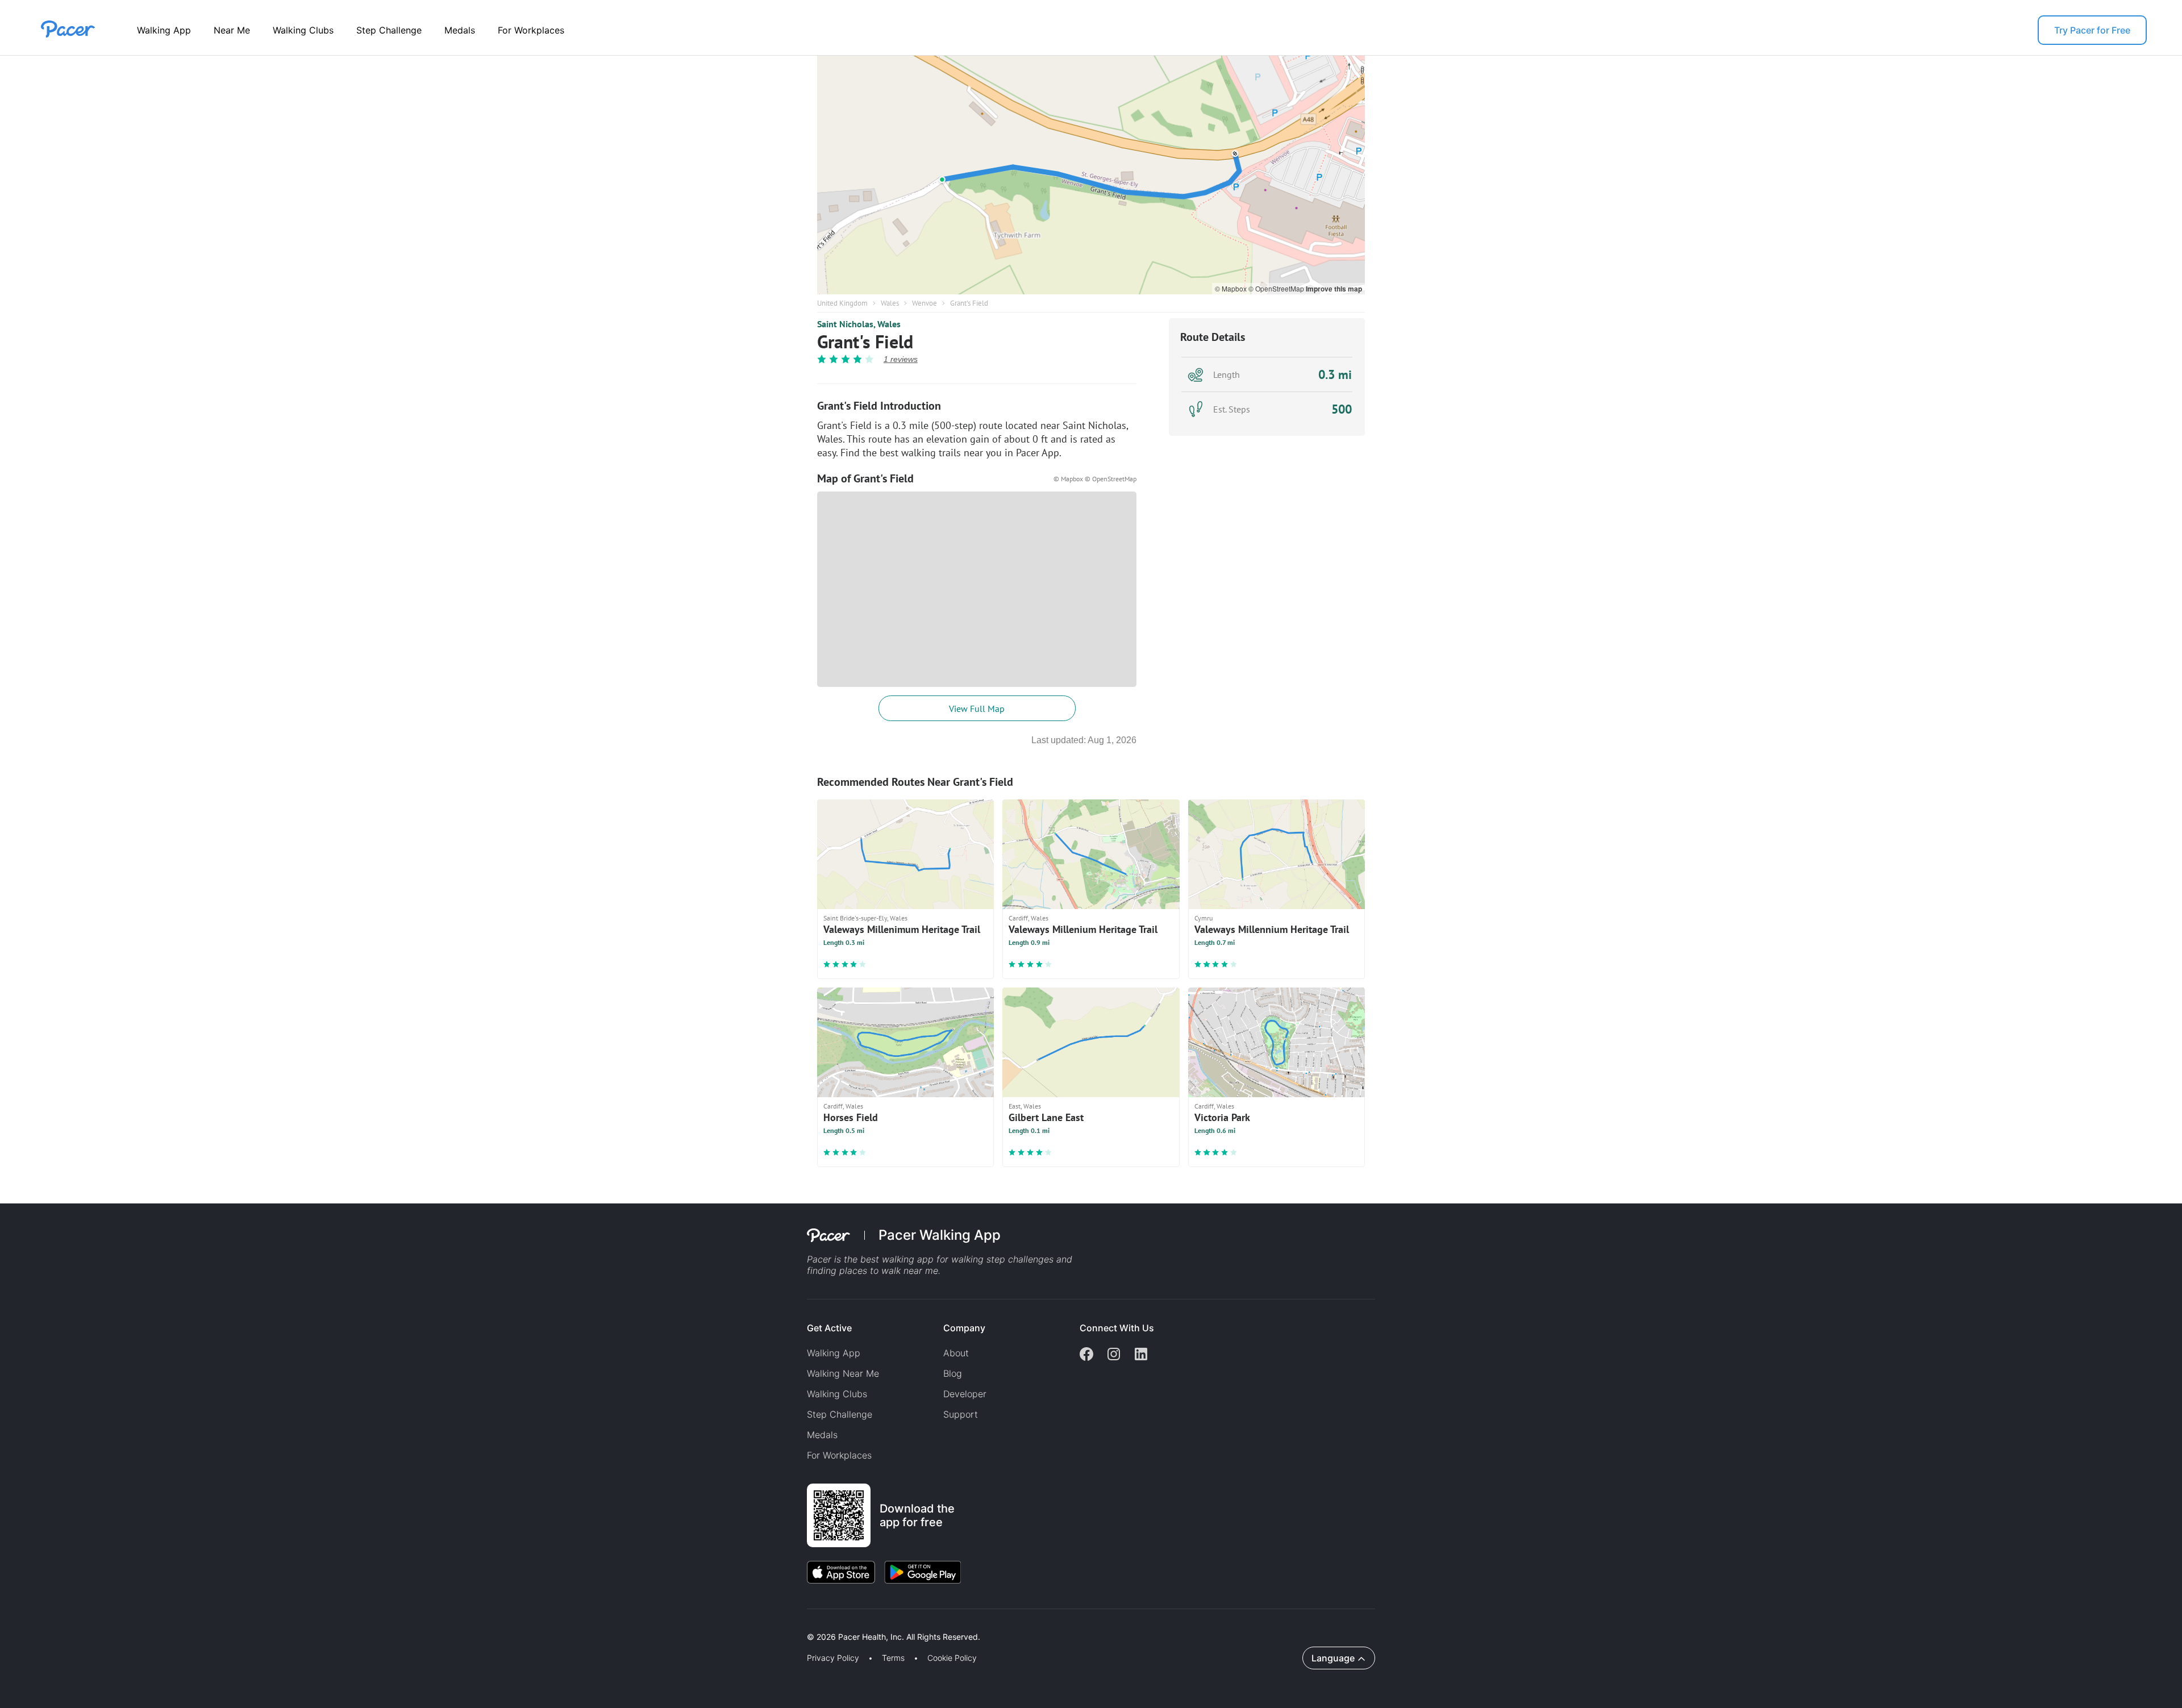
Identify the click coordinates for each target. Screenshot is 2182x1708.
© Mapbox (1232, 288)
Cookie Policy (952, 1658)
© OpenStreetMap (1277, 288)
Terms (893, 1658)
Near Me (232, 30)
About (956, 1353)
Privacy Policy (833, 1658)
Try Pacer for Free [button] (2092, 30)
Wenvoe (925, 303)
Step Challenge (389, 30)
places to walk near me (889, 1270)
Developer (965, 1394)
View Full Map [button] (977, 709)
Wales (890, 303)
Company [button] (964, 1328)
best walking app (898, 1259)
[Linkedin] (1141, 1355)
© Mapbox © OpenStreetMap (1095, 479)
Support (961, 1414)
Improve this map (1334, 289)
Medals (460, 30)
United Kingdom (842, 303)
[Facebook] (1086, 1355)
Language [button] (1333, 1658)
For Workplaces (531, 30)
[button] (198, 1624)
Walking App (164, 30)
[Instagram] (1114, 1355)
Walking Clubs (303, 30)
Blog (953, 1373)
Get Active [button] (829, 1328)
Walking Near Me (843, 1373)
